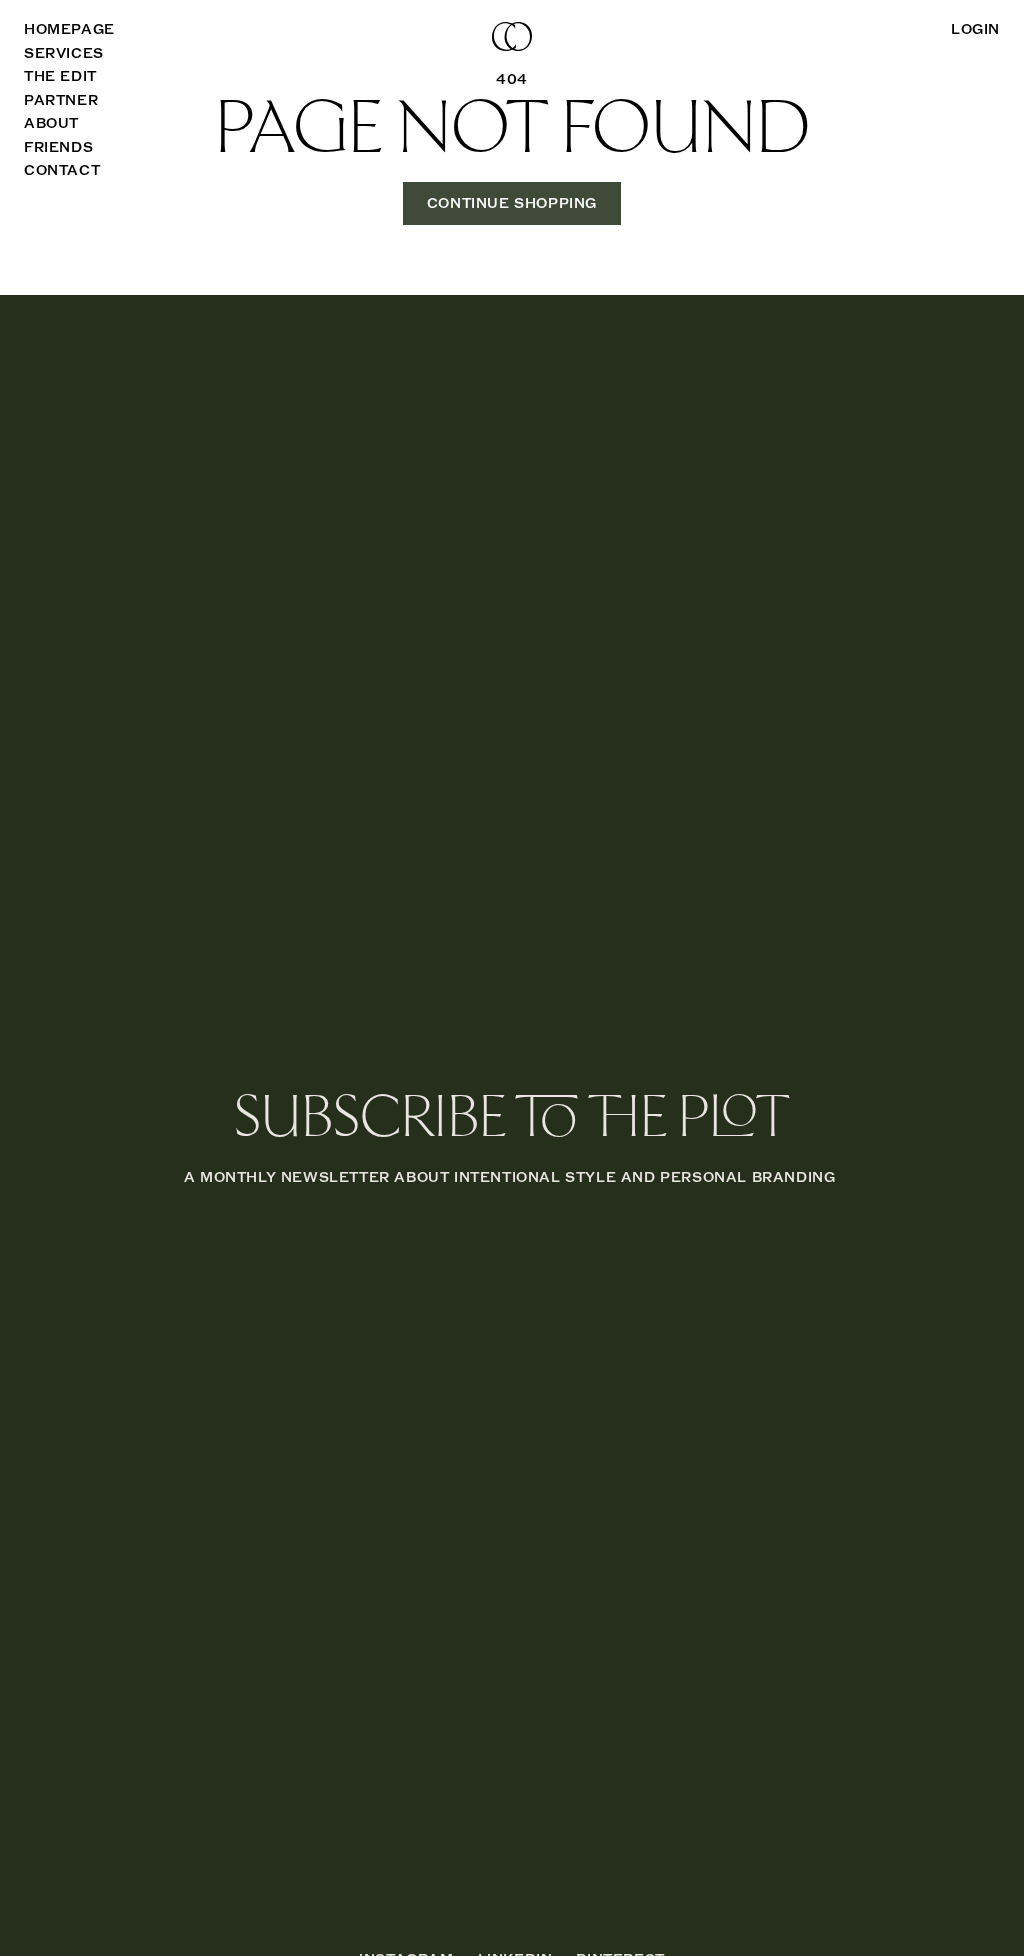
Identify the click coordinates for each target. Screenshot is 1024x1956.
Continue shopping (512, 203)
